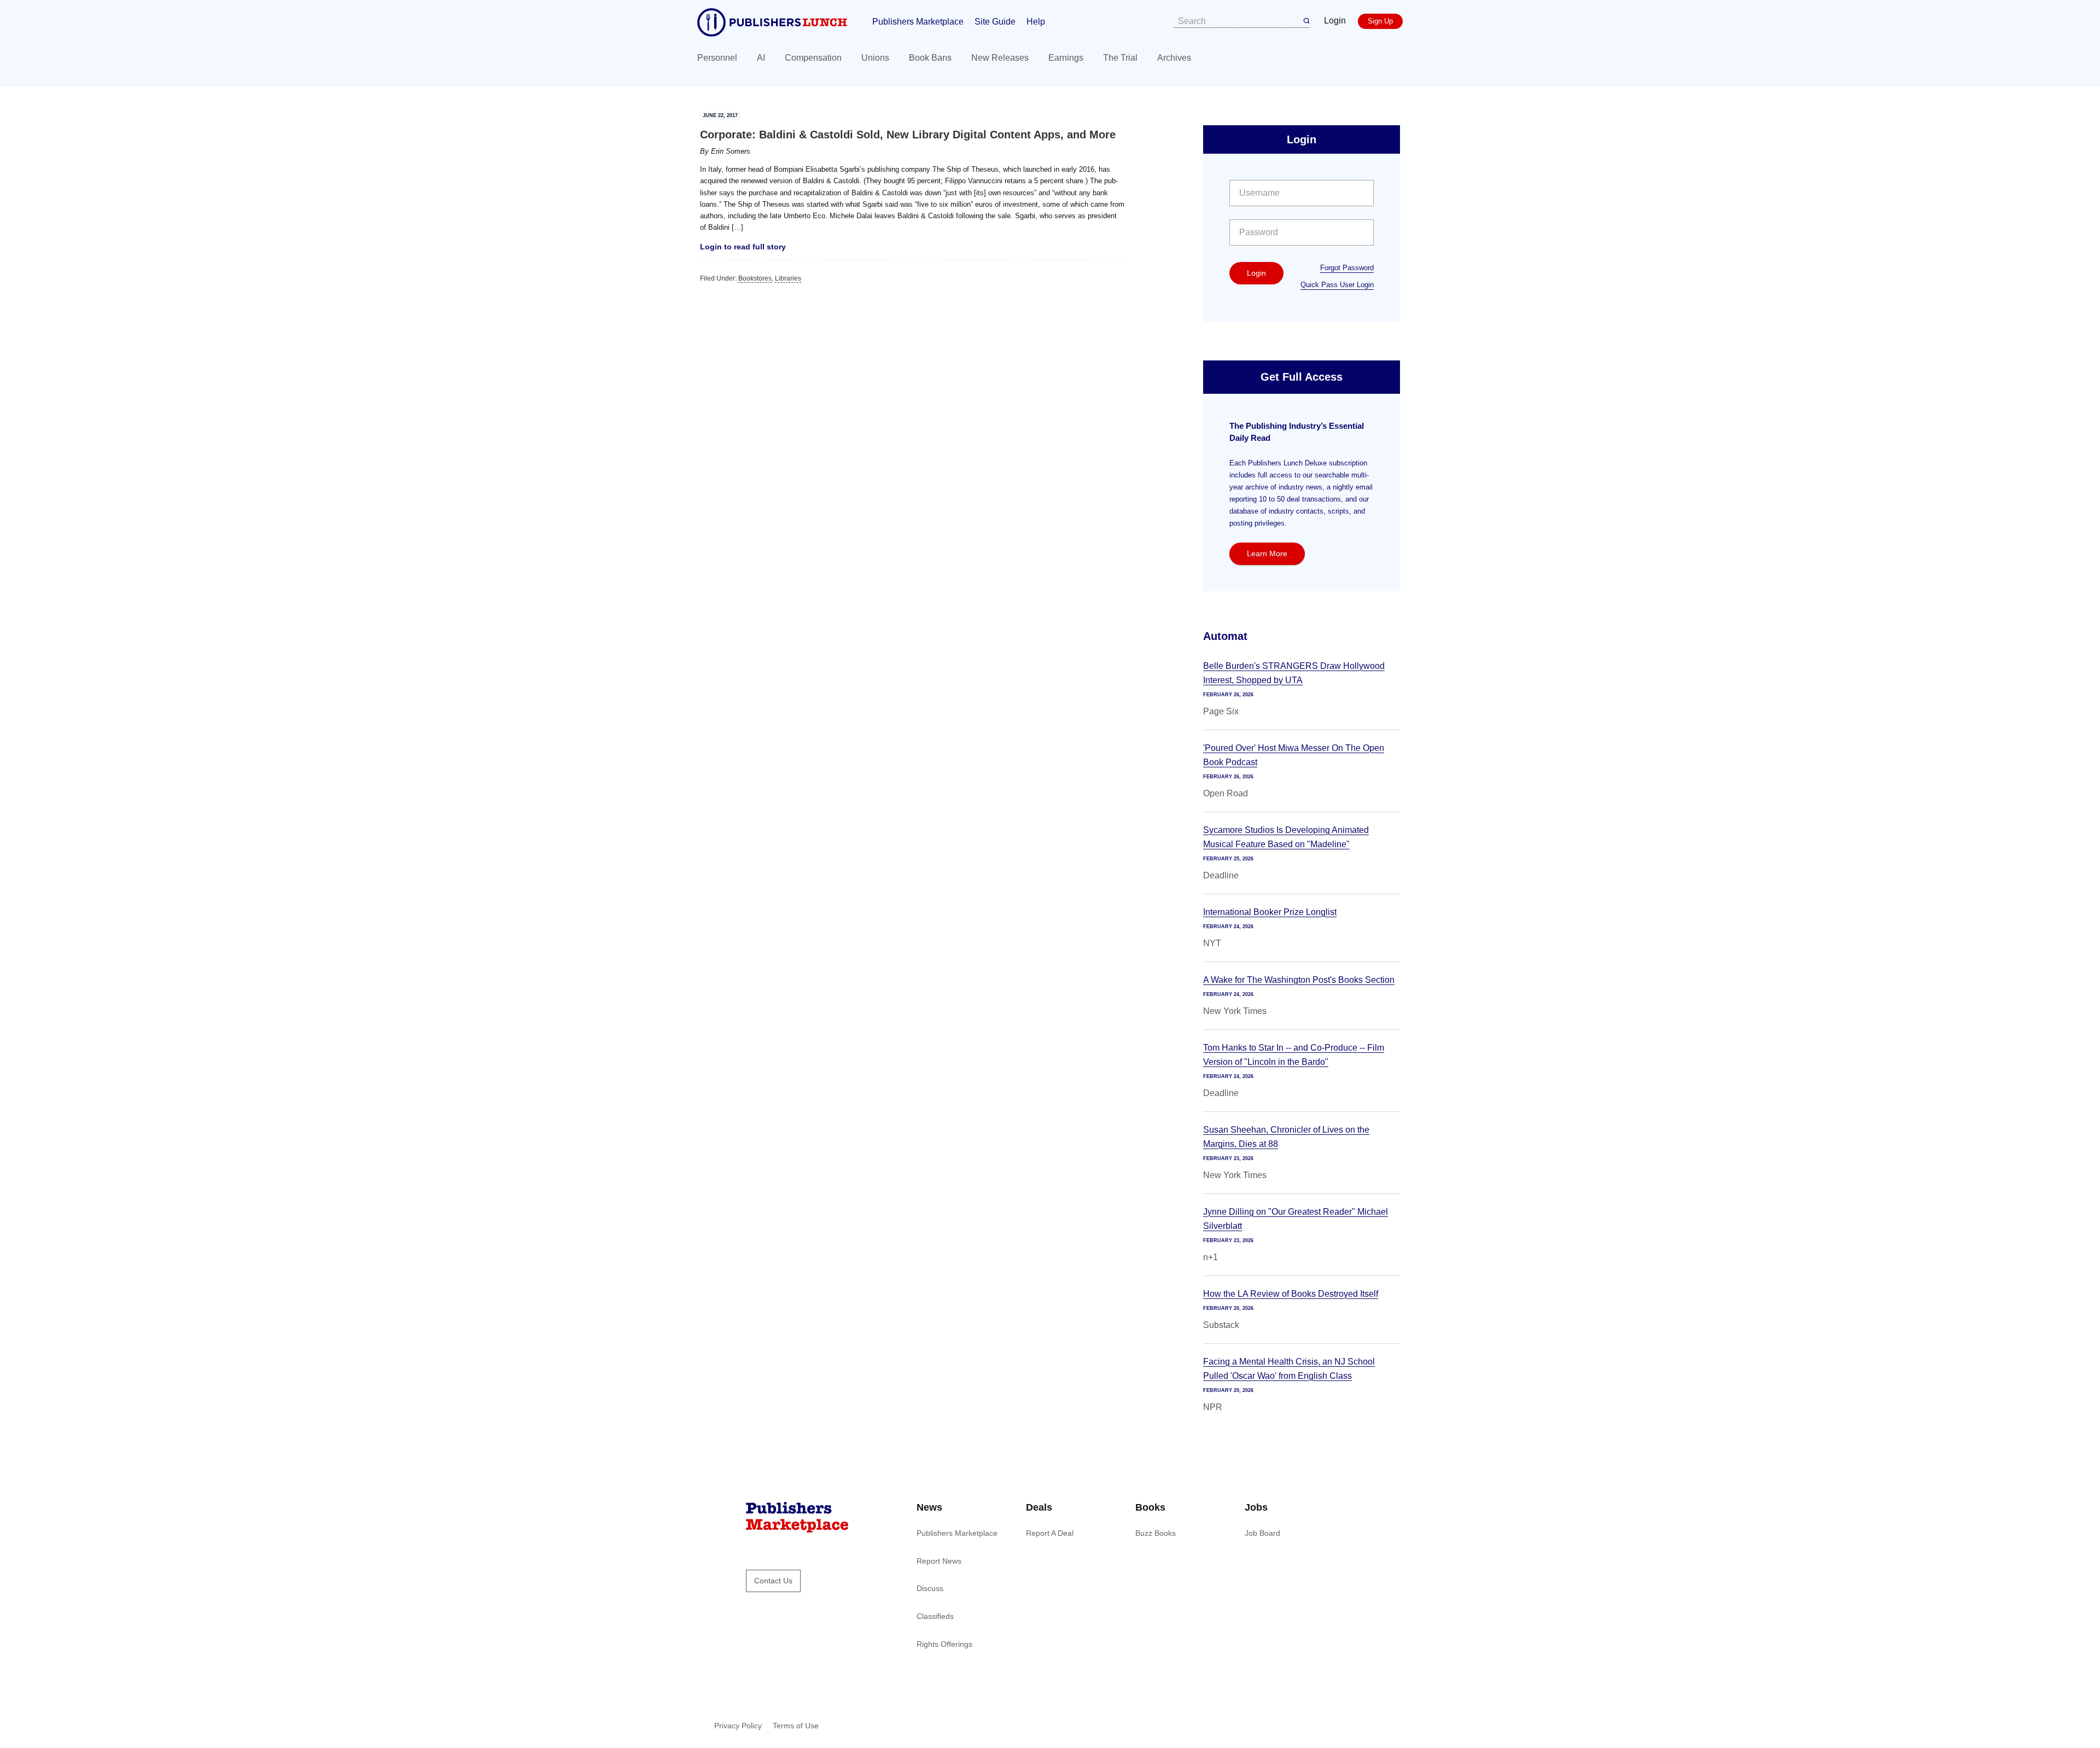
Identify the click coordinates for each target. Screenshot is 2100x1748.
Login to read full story (743, 247)
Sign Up (1380, 21)
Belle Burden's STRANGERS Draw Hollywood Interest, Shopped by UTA (1294, 673)
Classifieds (935, 1616)
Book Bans (930, 58)
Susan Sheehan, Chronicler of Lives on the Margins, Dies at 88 (1286, 1137)
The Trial (1120, 58)
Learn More (1267, 553)
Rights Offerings (944, 1644)
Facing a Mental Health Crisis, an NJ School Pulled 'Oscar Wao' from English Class (1289, 1369)
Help (1036, 22)
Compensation (813, 58)
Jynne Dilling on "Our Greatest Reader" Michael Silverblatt (1296, 1219)
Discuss (930, 1588)
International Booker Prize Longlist (1270, 912)
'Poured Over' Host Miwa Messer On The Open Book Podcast (1294, 755)
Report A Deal (1050, 1533)
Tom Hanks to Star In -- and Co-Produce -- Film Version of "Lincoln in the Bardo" (1294, 1055)
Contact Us (773, 1581)
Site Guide (995, 22)
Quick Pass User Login (1337, 285)
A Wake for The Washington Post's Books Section (1299, 980)
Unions (875, 58)
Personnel (717, 58)
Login (1335, 21)
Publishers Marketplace (918, 22)
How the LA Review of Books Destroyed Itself (1291, 1294)
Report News (939, 1561)
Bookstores (755, 278)
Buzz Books (1156, 1533)
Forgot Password (1347, 268)
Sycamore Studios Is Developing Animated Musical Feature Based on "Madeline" (1286, 837)
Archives (1174, 58)
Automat (1225, 636)
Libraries (788, 278)
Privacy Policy (738, 1726)
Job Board (1262, 1533)
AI (761, 58)
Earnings (1066, 58)
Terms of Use (796, 1726)
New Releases (1000, 58)
